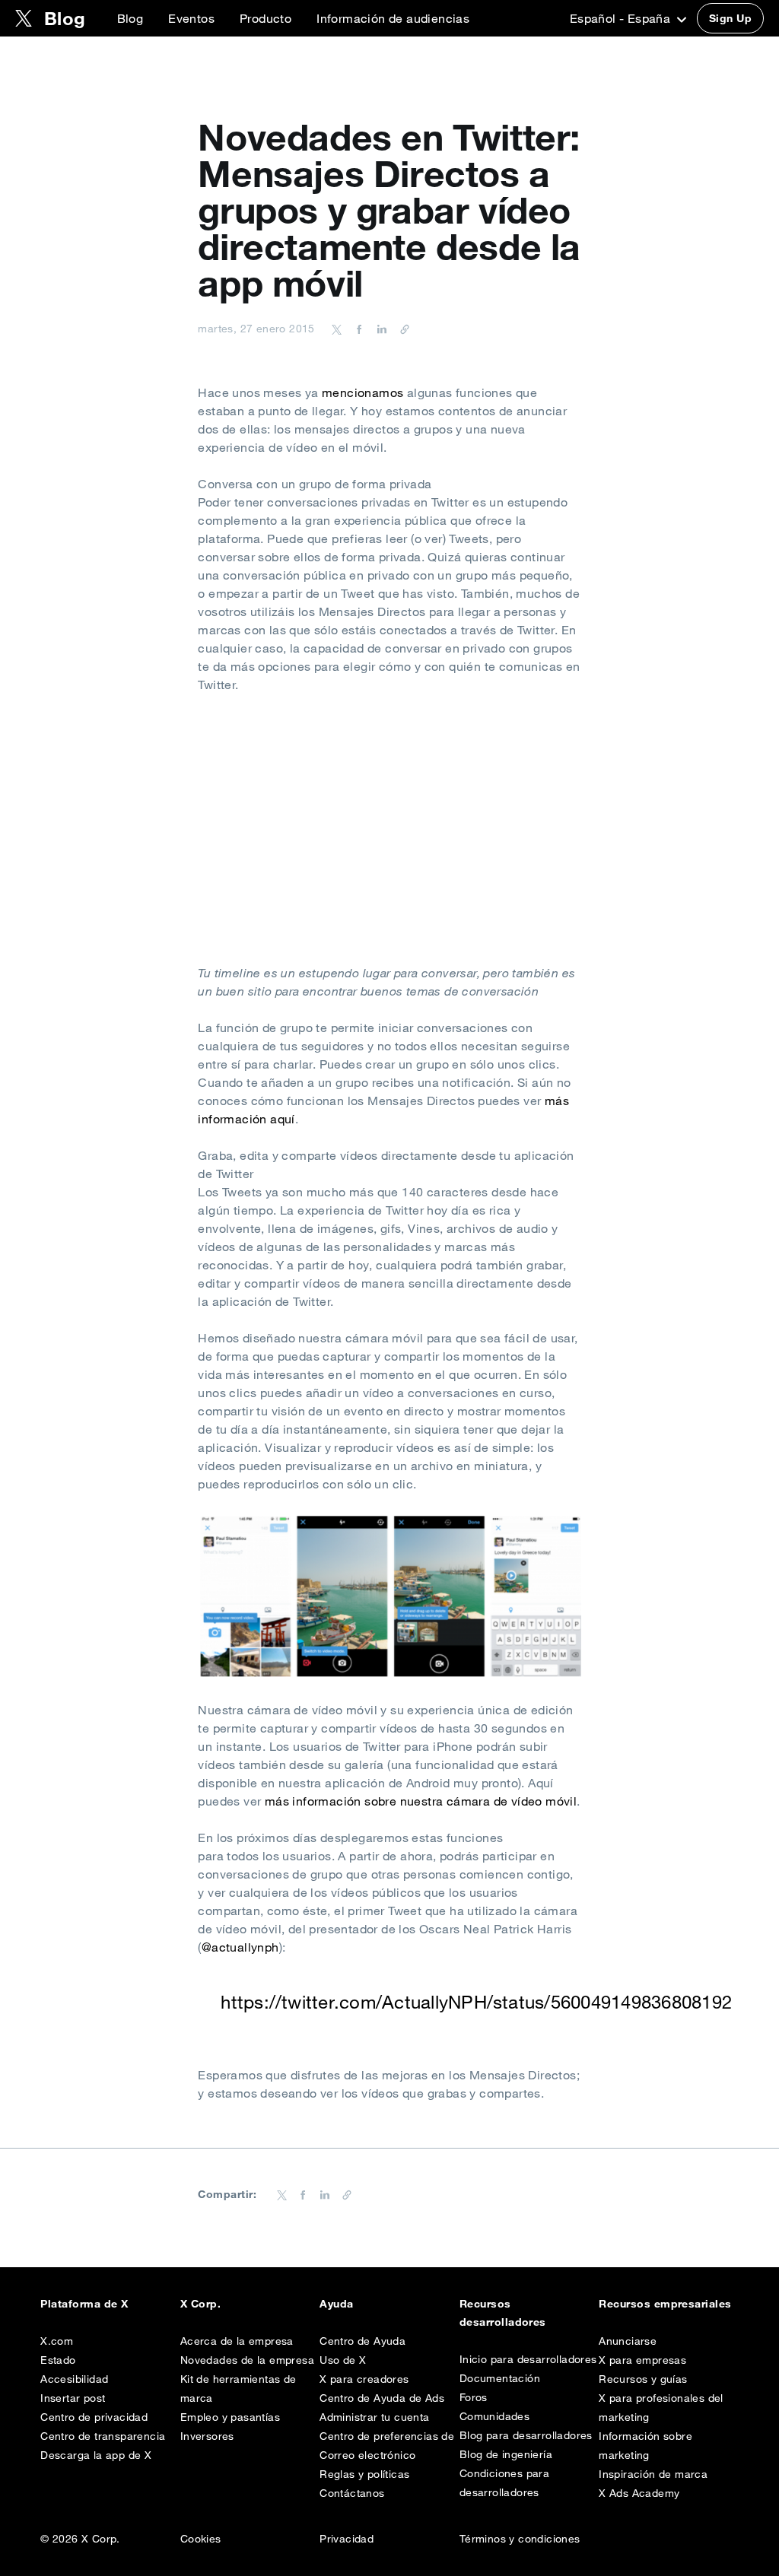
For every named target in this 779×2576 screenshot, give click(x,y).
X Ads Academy (639, 2493)
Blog (130, 18)
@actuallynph (240, 1947)
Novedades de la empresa (247, 2360)
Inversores (207, 2436)
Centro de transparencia (103, 2436)
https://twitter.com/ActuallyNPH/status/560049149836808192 (476, 2002)
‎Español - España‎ (622, 18)
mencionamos (362, 392)
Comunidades (494, 2416)
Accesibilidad (74, 2379)
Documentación (500, 2378)
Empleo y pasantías (230, 2417)
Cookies (201, 2539)
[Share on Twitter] (337, 329)
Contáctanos (352, 2493)
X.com (57, 2341)
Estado (58, 2360)
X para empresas (642, 2360)
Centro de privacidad (94, 2417)
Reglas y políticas (364, 2474)
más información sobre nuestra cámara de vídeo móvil (421, 1801)
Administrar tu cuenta (374, 2417)
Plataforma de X (84, 2304)
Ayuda (336, 2304)
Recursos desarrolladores (503, 2313)
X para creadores (364, 2379)
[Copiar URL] (401, 329)
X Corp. (200, 2304)
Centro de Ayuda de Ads (382, 2398)
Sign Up (730, 18)
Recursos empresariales (665, 2304)
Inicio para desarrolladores (528, 2359)
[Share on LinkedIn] (380, 329)
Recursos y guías (643, 2379)
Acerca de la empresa (237, 2341)
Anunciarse (628, 2341)
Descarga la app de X (96, 2455)
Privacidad (347, 2539)
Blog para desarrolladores (526, 2435)
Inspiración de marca (653, 2474)
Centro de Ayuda (362, 2341)
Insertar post (73, 2398)
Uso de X (343, 2360)
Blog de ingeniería (506, 2454)
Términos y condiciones (520, 2539)
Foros (474, 2397)
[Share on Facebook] (357, 329)
